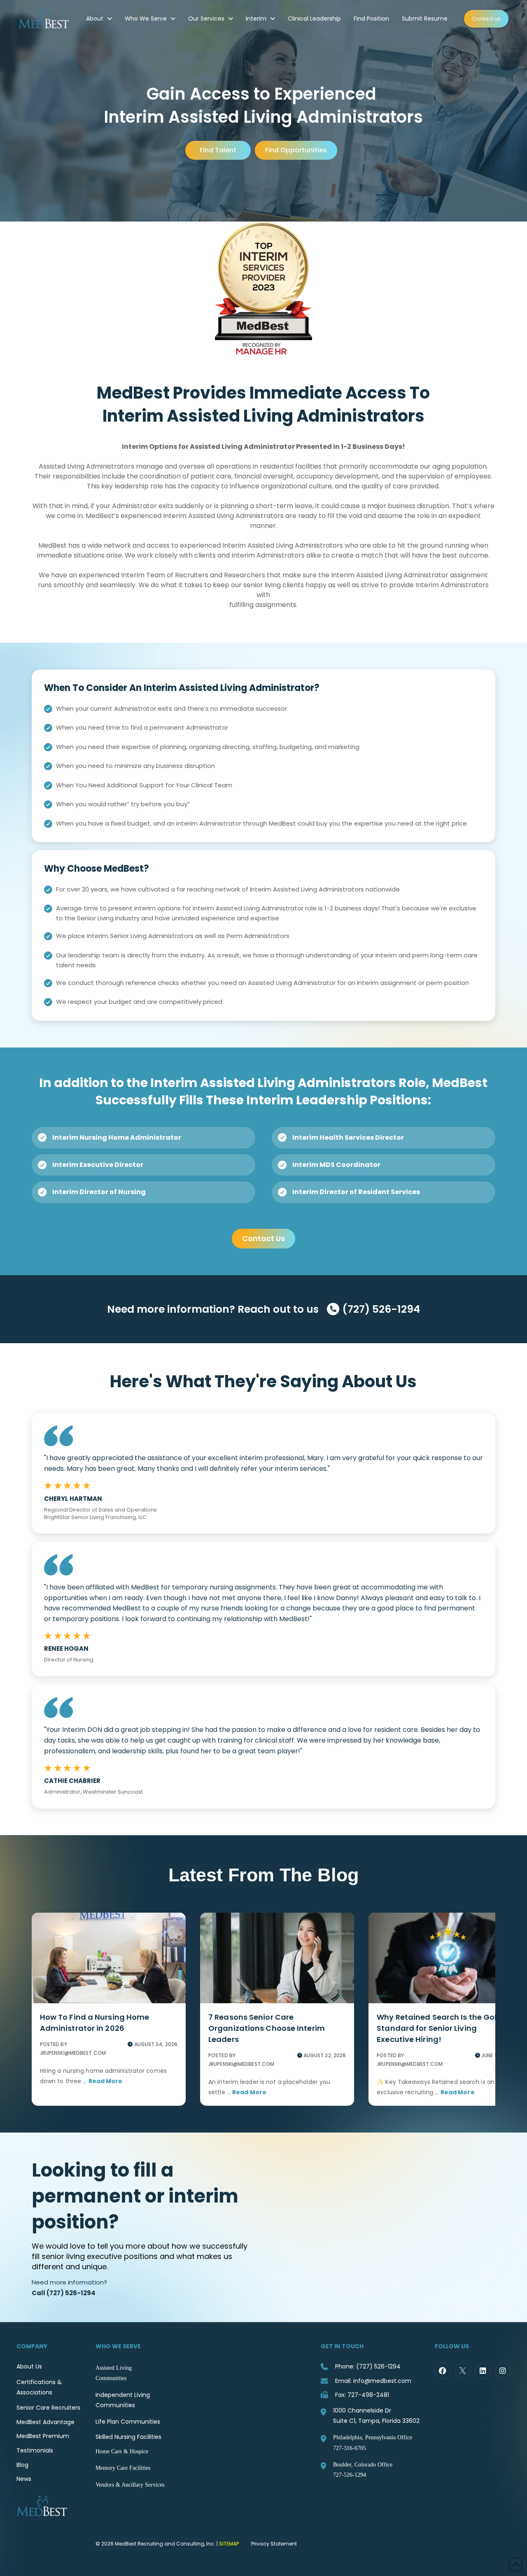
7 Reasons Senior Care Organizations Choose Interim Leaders (267, 2028)
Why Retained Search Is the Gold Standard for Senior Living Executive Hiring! (439, 2028)
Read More (106, 2081)
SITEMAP (229, 2544)
